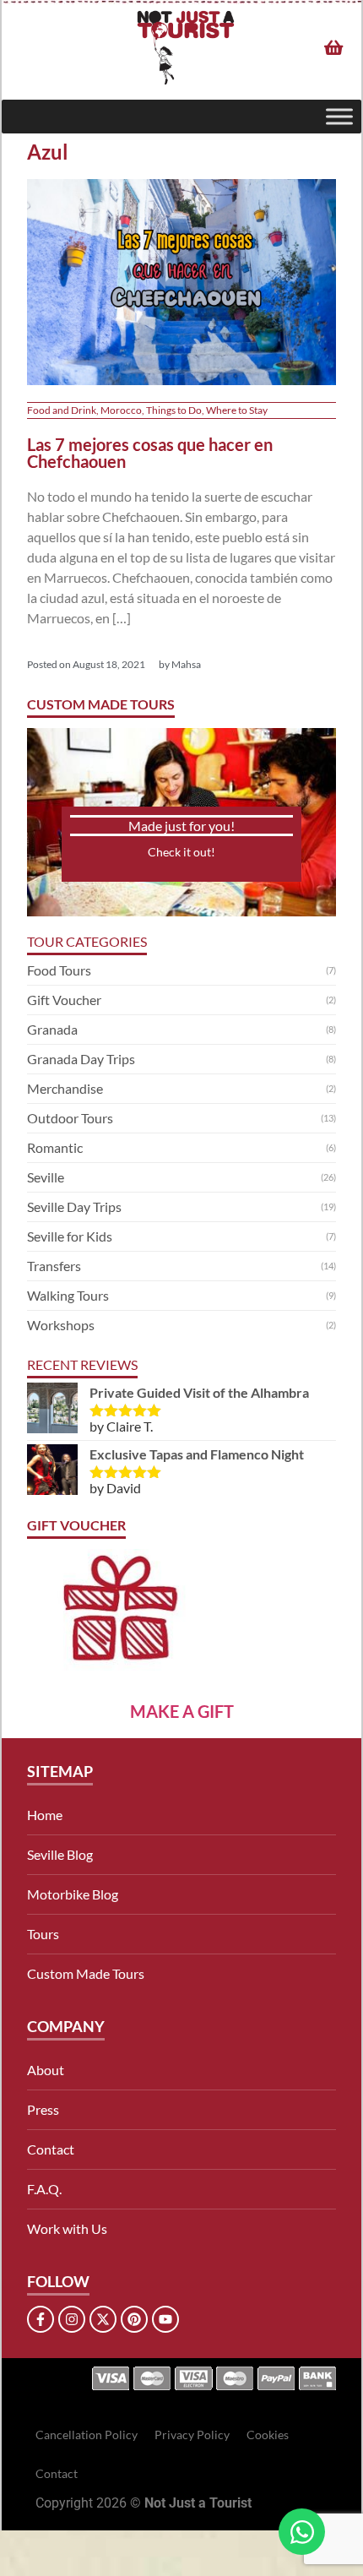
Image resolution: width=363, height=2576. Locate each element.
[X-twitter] (103, 2319)
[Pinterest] (134, 2319)
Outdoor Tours (70, 1118)
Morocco (121, 410)
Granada (52, 1029)
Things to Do (174, 410)
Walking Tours (68, 1295)
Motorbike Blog (73, 1894)
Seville (46, 1177)
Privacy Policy (192, 2435)
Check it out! (181, 852)
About (46, 2070)
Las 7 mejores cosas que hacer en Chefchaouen (150, 453)
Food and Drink (62, 410)
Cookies (268, 2435)
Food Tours (59, 970)
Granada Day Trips (81, 1059)
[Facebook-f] (41, 2319)
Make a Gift (182, 1711)
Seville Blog (60, 1854)
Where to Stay (237, 410)
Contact (51, 2149)
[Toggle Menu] (339, 116)
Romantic (55, 1147)
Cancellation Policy (87, 2435)
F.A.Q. (44, 2189)
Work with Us (67, 2228)
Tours (43, 1934)
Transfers (54, 1266)
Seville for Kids (70, 1236)
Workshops (61, 1325)
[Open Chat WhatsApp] (302, 2532)
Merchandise (65, 1088)
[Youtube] (165, 2319)
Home (45, 1815)
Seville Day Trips (74, 1206)
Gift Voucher (64, 1000)
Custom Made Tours (86, 1973)
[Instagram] (72, 2319)
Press (43, 2109)
